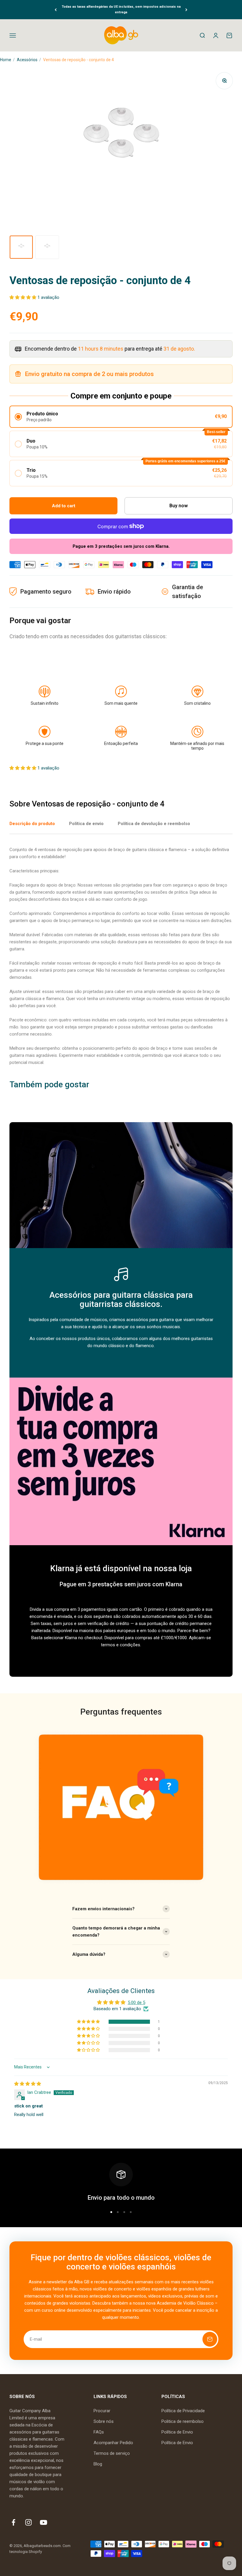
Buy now (179, 506)
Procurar (102, 2411)
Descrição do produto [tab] (32, 824)
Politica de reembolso (183, 2421)
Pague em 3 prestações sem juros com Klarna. (121, 546)
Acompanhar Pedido (113, 2443)
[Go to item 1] (21, 247)
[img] (28, 2084)
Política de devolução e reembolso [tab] (154, 824)
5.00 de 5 (136, 2003)
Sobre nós (104, 2421)
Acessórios (27, 60)
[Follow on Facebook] (13, 2522)
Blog (98, 2464)
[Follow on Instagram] (28, 2522)
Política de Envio (177, 2432)
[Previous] (56, 10)
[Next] (186, 10)
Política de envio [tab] (86, 824)
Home (6, 60)
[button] (23, 297)
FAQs (99, 2432)
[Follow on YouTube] (44, 2522)
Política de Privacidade (183, 2411)
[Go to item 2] (47, 247)
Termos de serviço (112, 2453)
